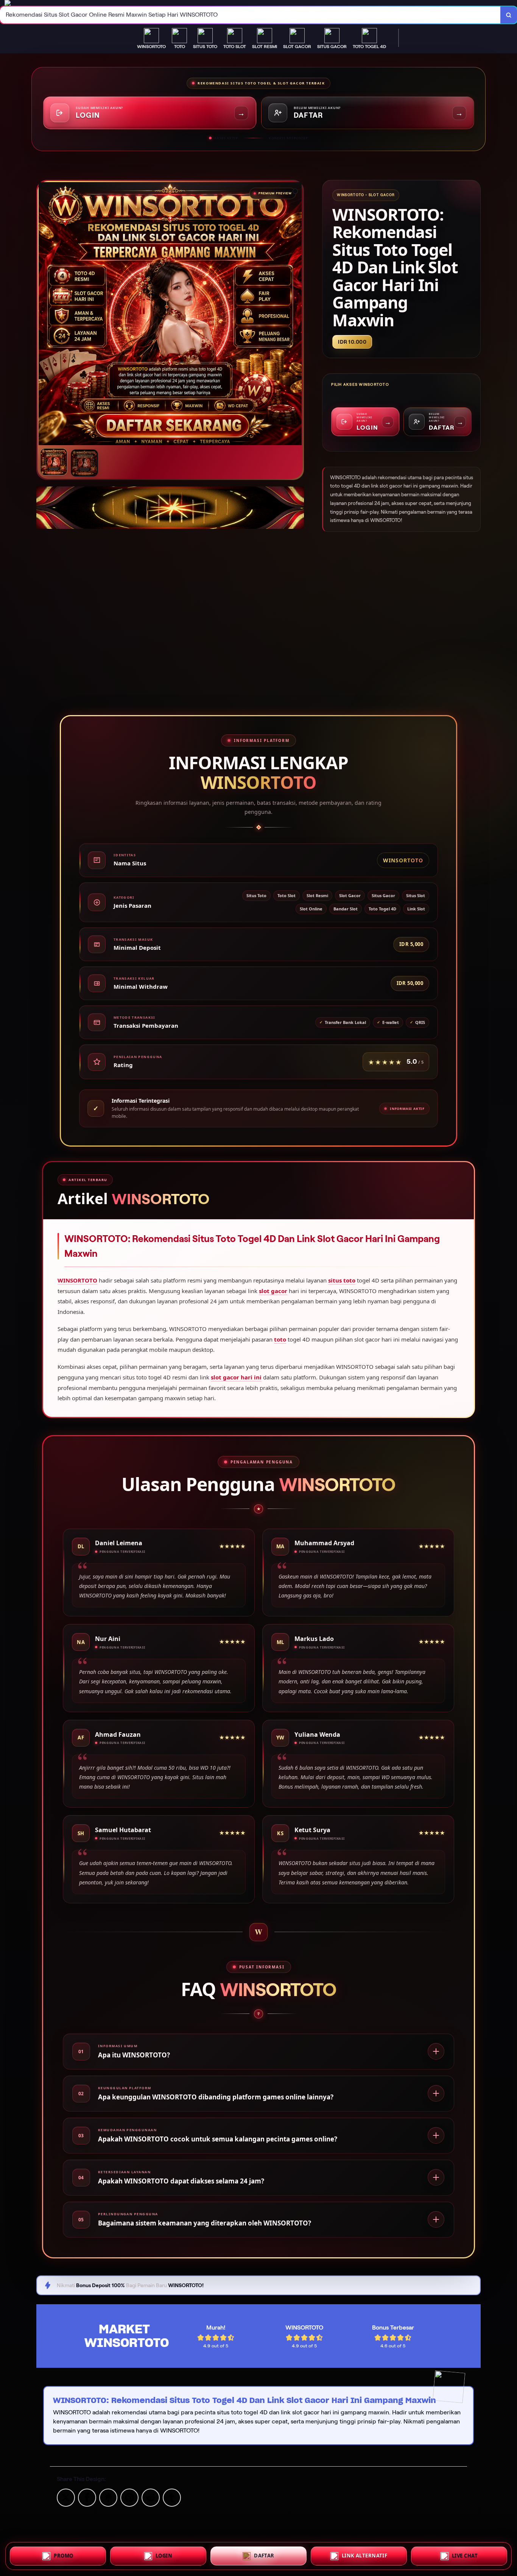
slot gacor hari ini (236, 1377)
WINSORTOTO (77, 1280)
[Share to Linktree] (108, 2497)
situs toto (342, 1280)
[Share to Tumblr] (172, 2497)
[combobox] (250, 15)
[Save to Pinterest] (129, 2497)
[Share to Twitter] (66, 2497)
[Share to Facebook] (87, 2497)
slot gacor (273, 1291)
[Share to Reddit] (151, 2497)
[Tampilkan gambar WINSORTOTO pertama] (54, 462)
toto (280, 1339)
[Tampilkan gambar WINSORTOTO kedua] (84, 463)
